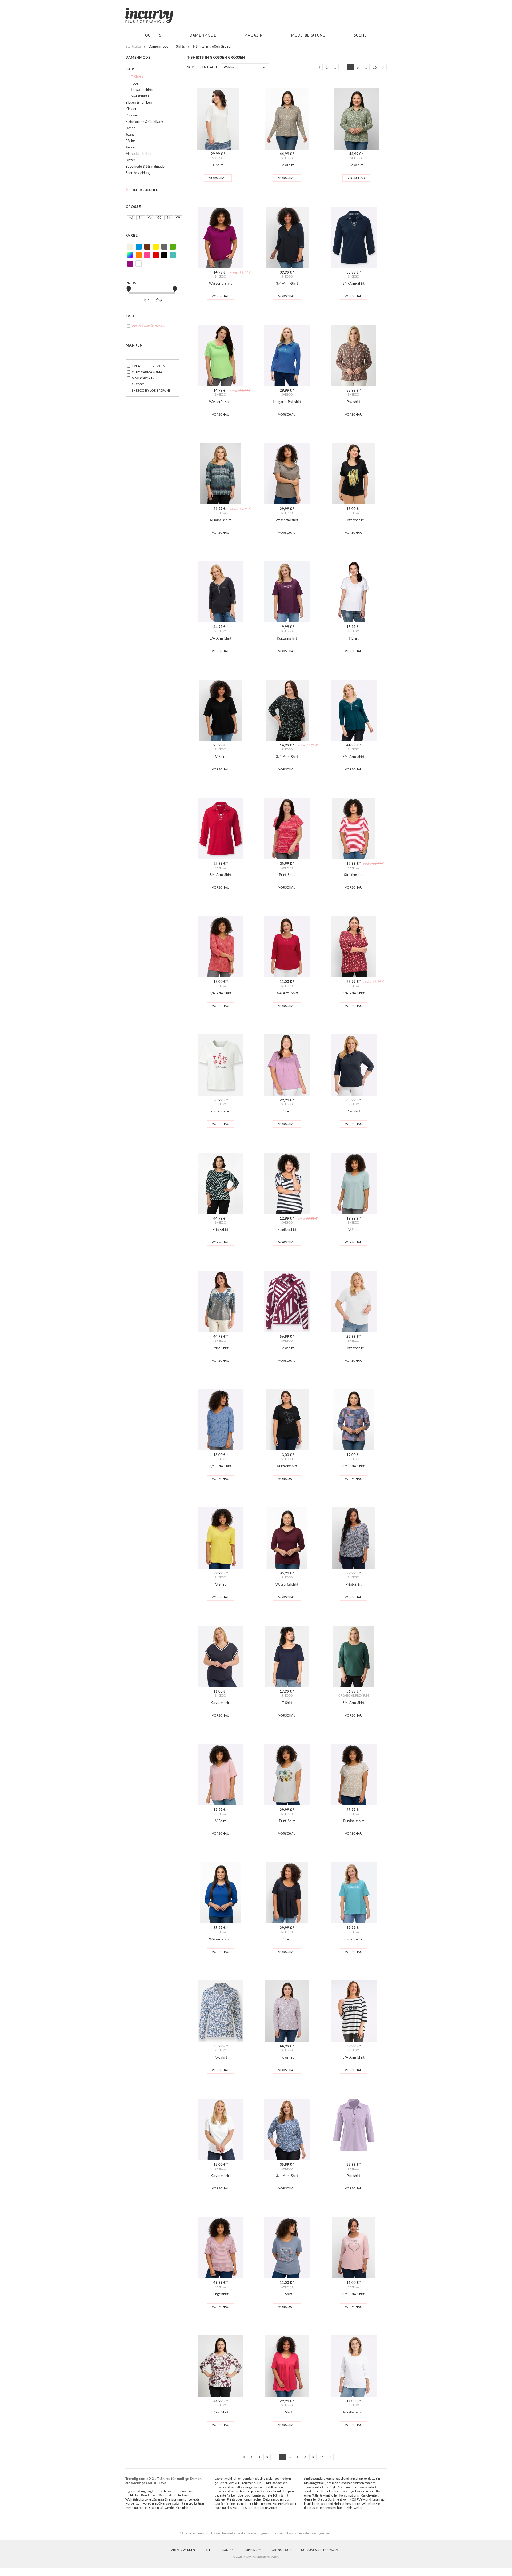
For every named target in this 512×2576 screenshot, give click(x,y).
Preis (131, 283)
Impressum (253, 2550)
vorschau (218, 178)
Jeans (130, 134)
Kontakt (228, 2550)
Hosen (131, 128)
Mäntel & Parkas (138, 154)
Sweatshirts (140, 96)
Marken (134, 345)
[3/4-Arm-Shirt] (287, 237)
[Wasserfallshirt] (221, 237)
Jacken (131, 147)
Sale (130, 316)
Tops (135, 83)
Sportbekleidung (138, 173)
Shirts (132, 69)
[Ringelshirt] (221, 2248)
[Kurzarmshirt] (354, 474)
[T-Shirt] (218, 119)
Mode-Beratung (309, 35)
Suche (360, 35)
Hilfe (208, 2550)
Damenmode (203, 35)
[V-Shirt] (221, 710)
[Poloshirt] (287, 119)
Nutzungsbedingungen (319, 2550)
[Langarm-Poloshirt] (287, 355)
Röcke (130, 141)
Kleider (131, 109)
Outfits (153, 35)
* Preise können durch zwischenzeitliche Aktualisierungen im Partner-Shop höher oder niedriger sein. (256, 2533)
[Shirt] (287, 1065)
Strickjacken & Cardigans (145, 122)
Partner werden (182, 2550)
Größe (133, 206)
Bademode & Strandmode (145, 166)
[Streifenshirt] (354, 829)
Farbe (132, 235)
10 (375, 67)
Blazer (130, 160)
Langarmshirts (142, 90)
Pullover (132, 115)
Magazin (254, 35)
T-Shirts (137, 77)
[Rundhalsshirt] (221, 474)
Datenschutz (281, 2550)
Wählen (229, 67)
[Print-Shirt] (287, 829)
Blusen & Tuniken (139, 102)
